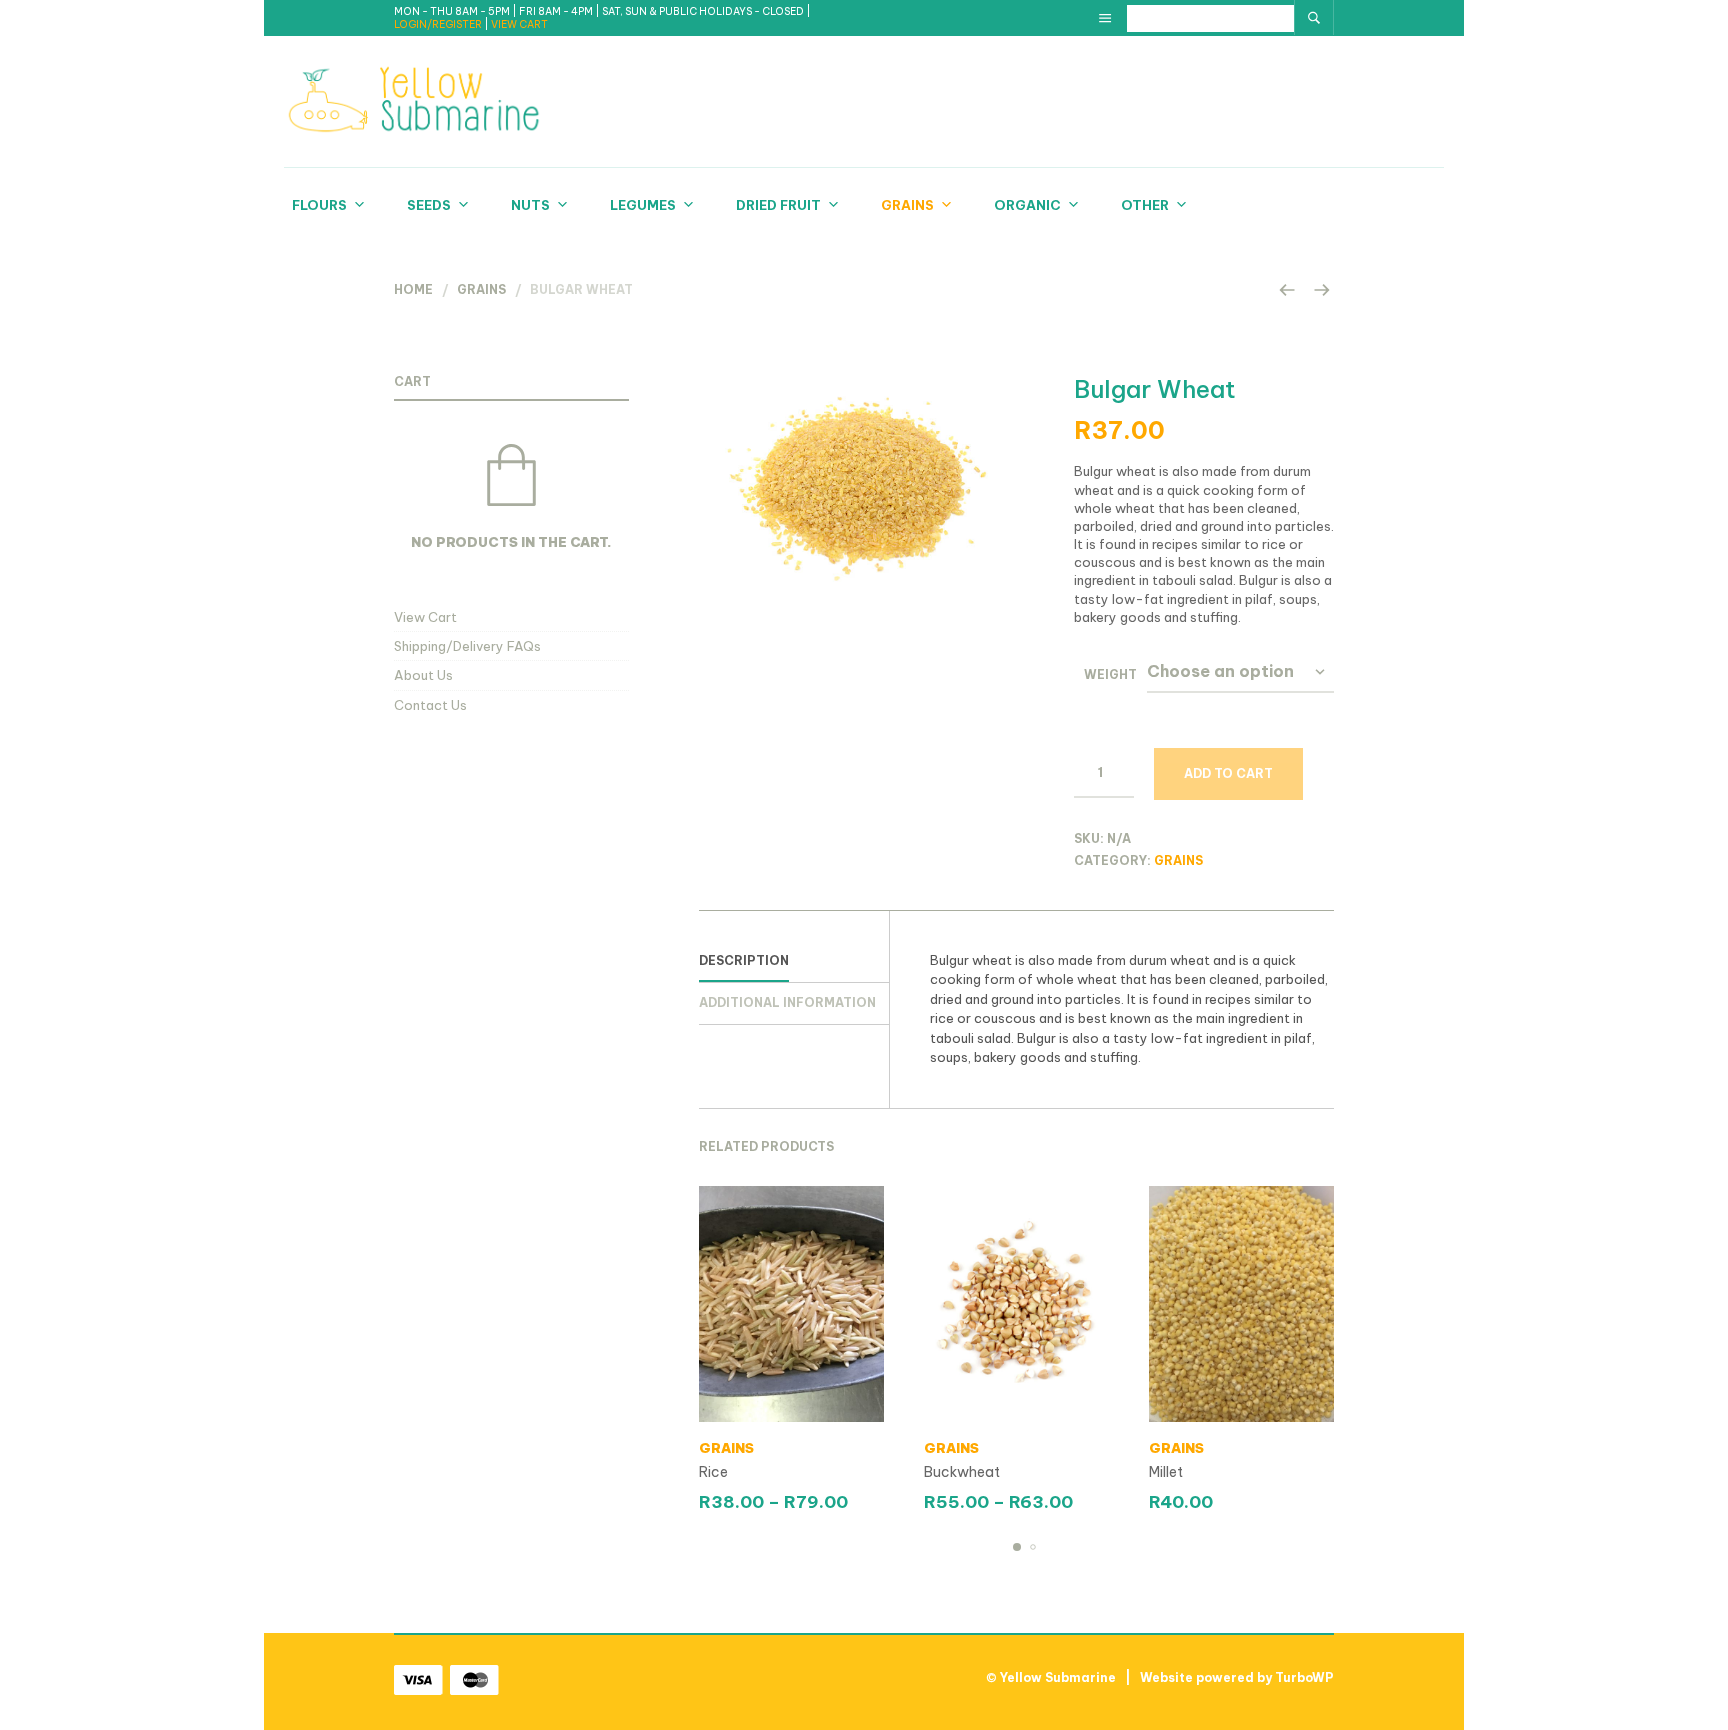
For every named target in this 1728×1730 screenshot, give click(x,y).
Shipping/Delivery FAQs (467, 646)
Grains (907, 205)
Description (744, 960)
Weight (1110, 674)
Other (1145, 205)
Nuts (530, 205)
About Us (423, 675)
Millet (1166, 1472)
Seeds (429, 205)
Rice (713, 1472)
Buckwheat (962, 1472)
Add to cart (1228, 773)
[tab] (794, 962)
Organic (1027, 205)
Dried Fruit (778, 205)
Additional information (787, 1002)
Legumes (643, 205)
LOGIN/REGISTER (439, 24)
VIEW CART (519, 24)
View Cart (425, 617)
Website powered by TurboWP (1237, 1677)
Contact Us (430, 705)
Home (413, 289)
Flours (319, 205)
